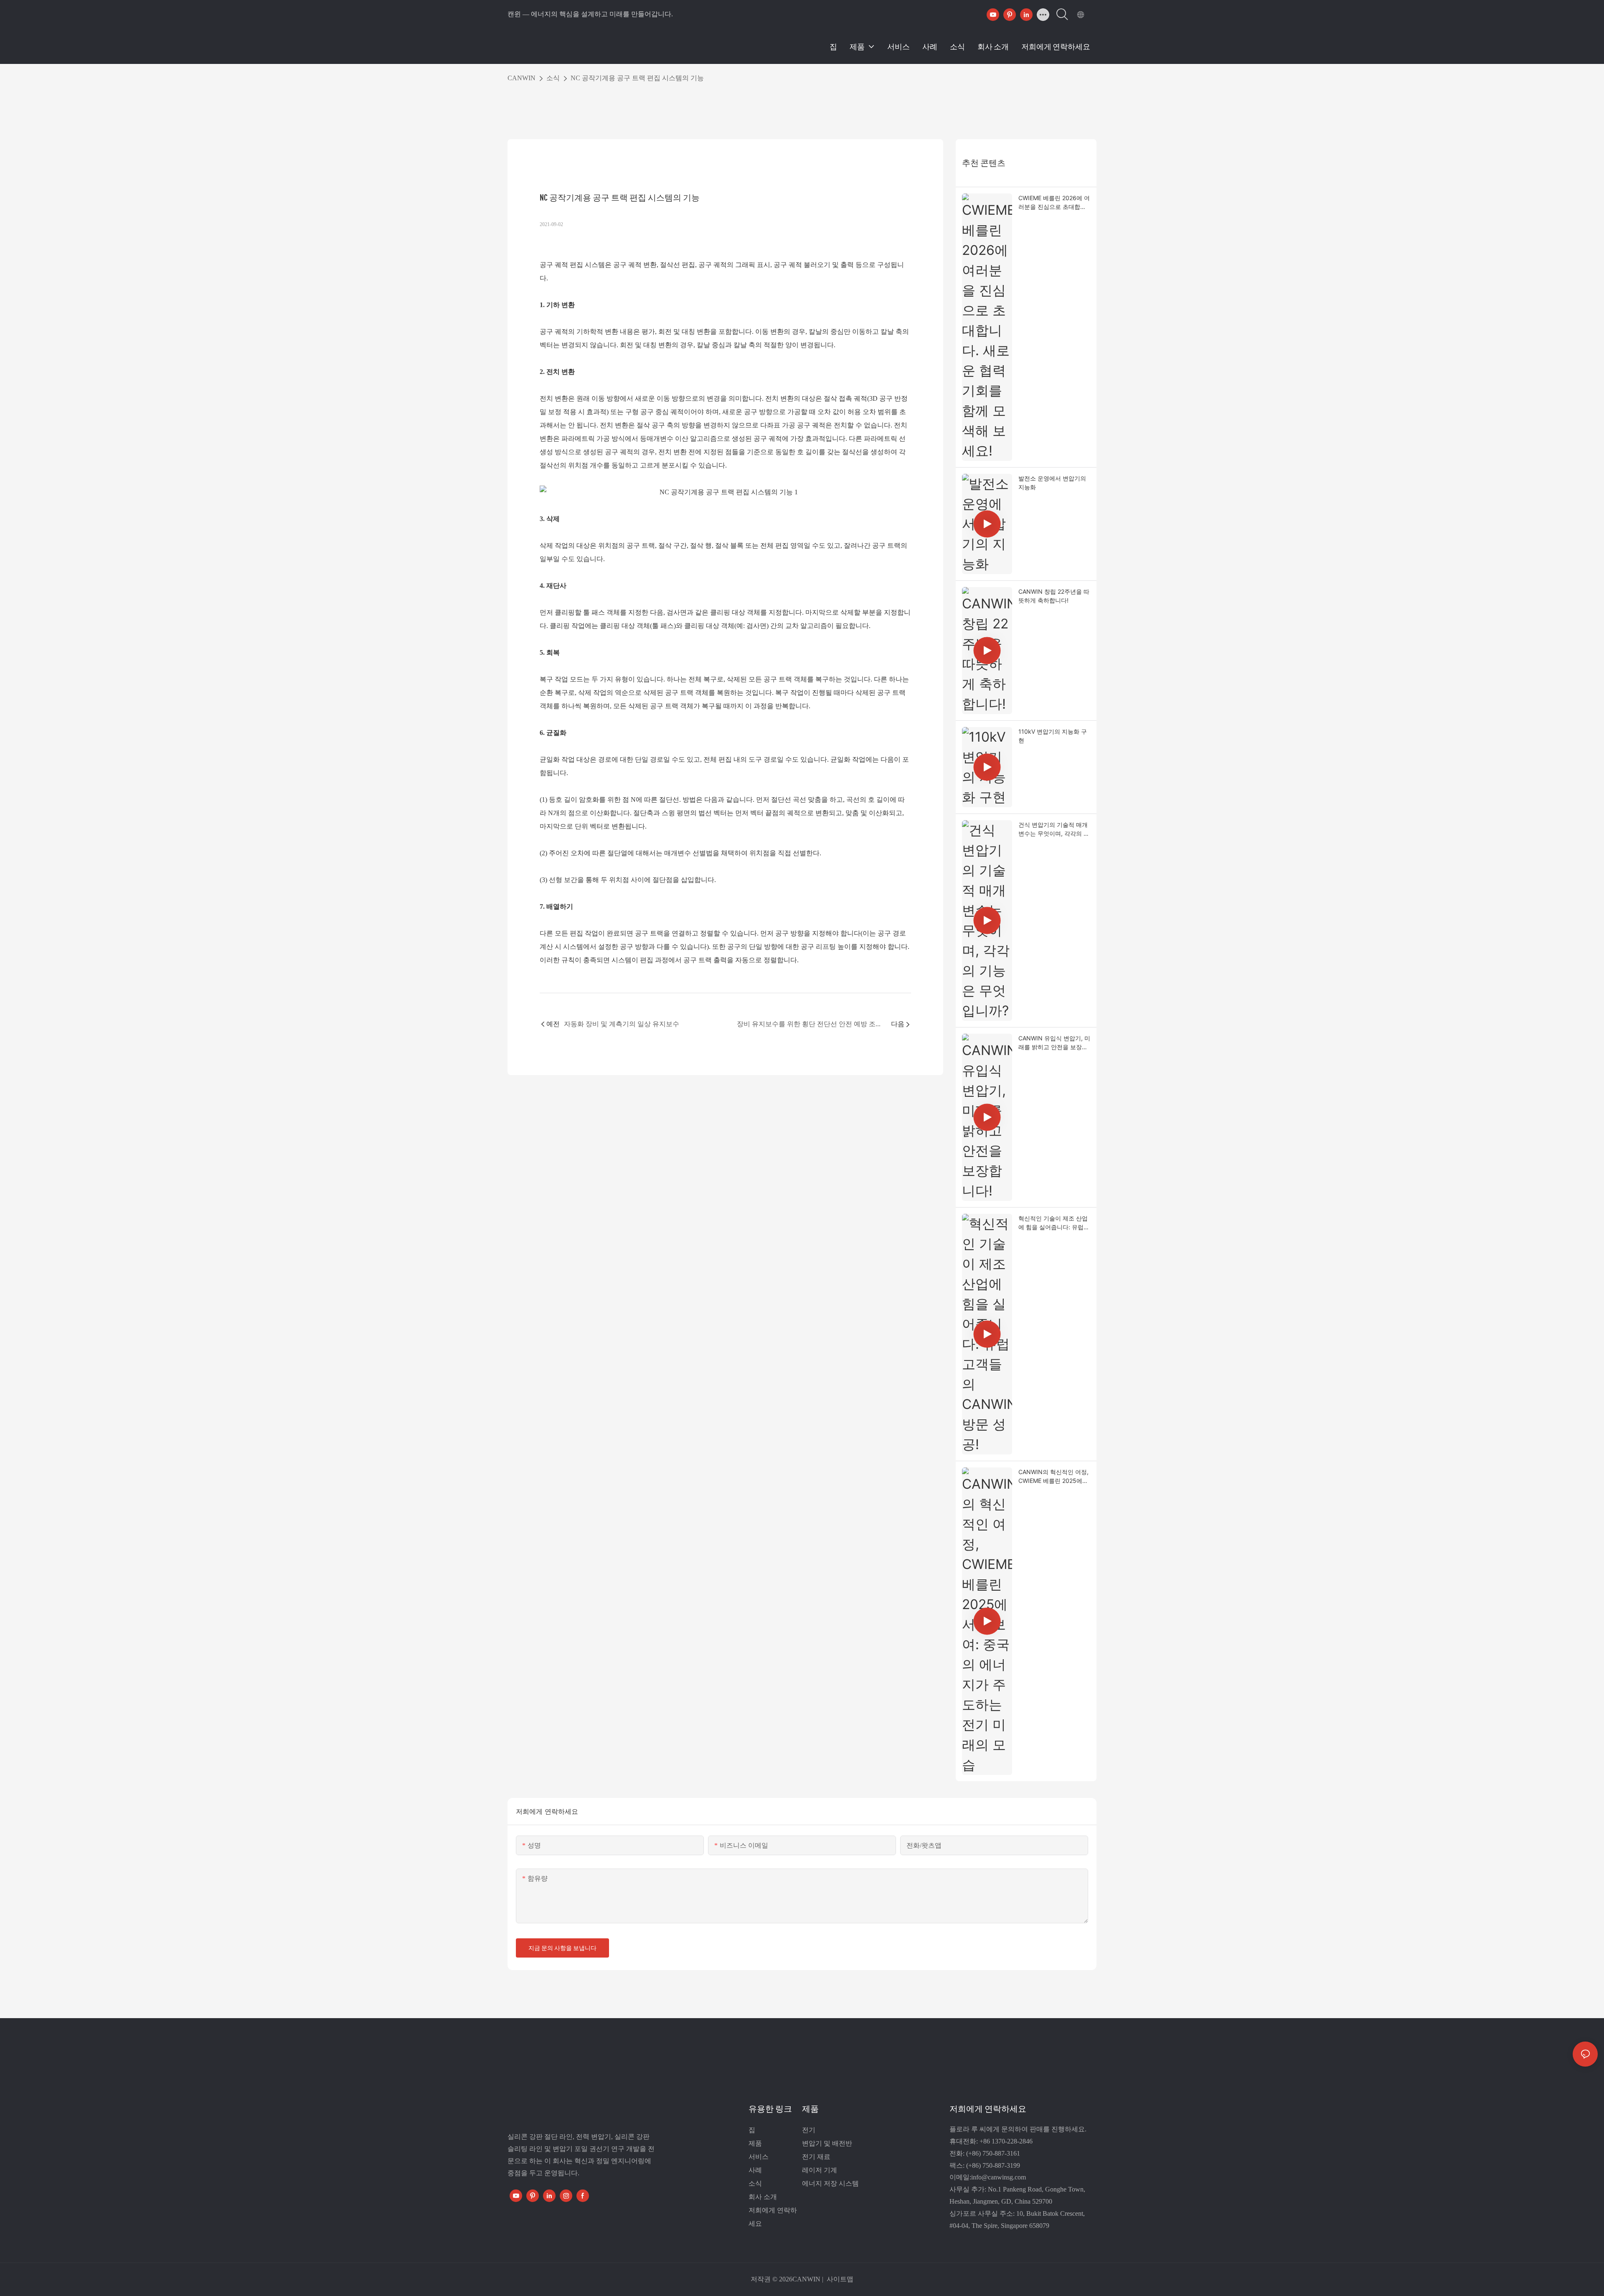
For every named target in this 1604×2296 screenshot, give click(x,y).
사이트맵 (839, 2279)
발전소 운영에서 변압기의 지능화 (1052, 483)
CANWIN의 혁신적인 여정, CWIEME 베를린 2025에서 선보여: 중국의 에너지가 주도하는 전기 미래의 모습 (1054, 1477)
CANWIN (522, 78)
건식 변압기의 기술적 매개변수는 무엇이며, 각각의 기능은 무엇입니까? (1054, 829)
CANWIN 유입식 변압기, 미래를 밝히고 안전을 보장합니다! (1054, 1043)
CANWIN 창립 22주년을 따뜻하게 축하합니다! (1054, 596)
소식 (553, 78)
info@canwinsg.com (999, 2177)
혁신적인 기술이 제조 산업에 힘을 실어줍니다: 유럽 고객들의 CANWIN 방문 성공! (1053, 1223)
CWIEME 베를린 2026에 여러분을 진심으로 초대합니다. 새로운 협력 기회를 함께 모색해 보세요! (1054, 203)
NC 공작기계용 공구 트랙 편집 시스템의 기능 (637, 78)
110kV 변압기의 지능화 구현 (1053, 736)
